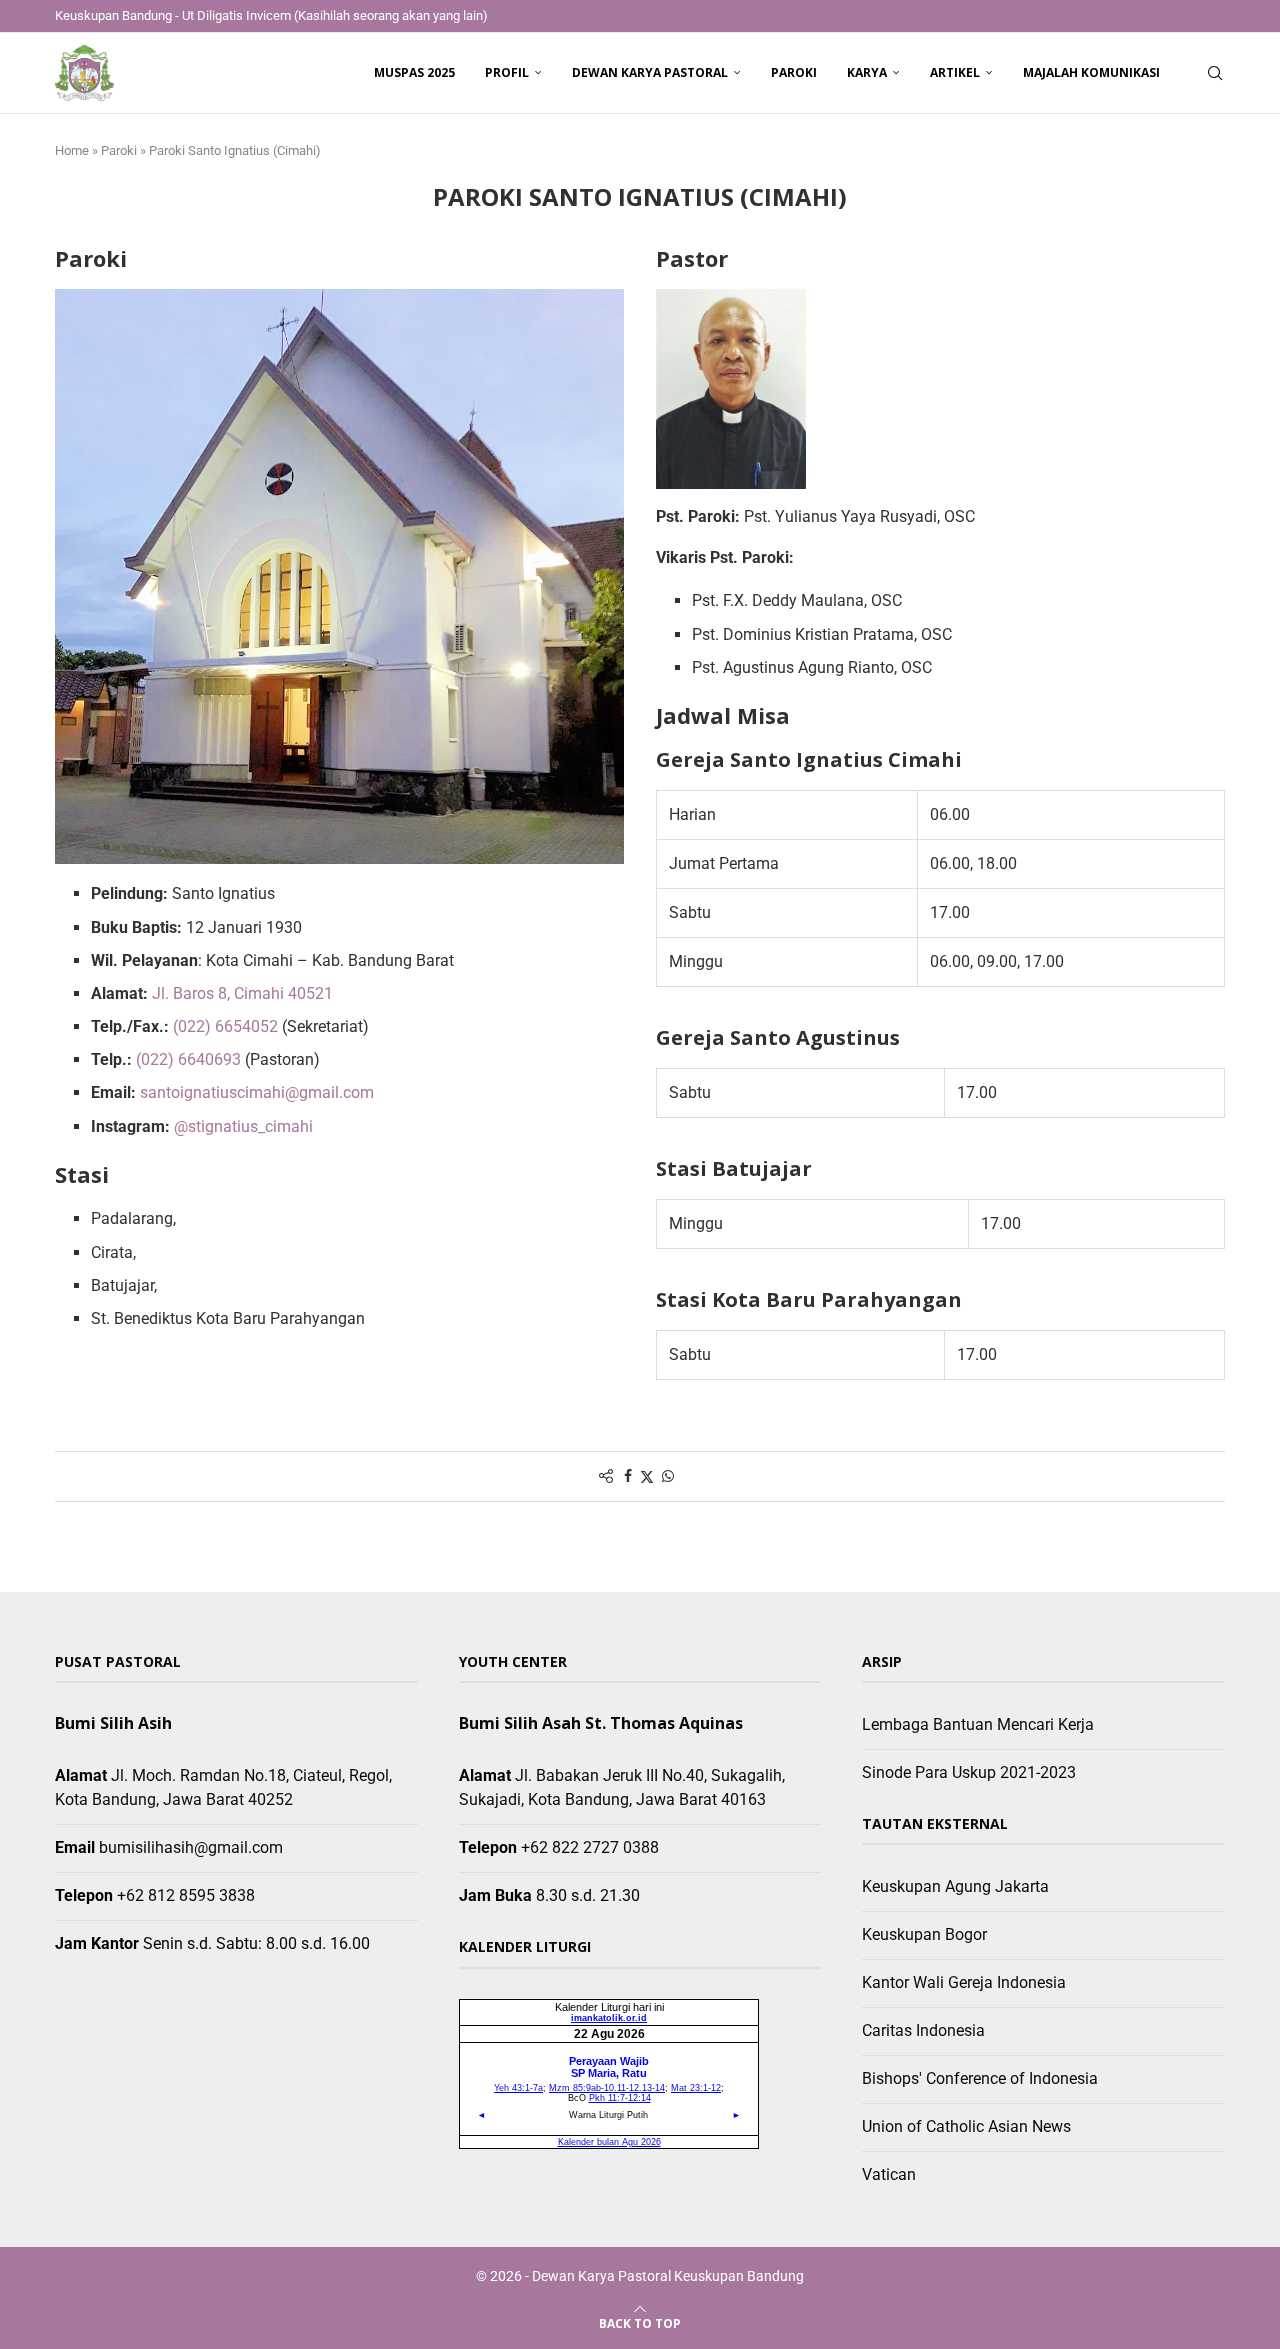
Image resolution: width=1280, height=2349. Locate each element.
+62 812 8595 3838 (186, 1895)
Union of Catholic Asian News (966, 2126)
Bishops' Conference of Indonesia (980, 2078)
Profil (507, 72)
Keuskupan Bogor (924, 1934)
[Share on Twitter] (647, 1476)
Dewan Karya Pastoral (650, 72)
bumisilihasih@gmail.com (191, 1847)
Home (72, 150)
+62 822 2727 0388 (590, 1847)
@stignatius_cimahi (243, 1126)
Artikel (955, 72)
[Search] (1215, 73)
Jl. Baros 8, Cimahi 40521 (242, 993)
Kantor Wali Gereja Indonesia (964, 1982)
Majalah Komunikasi (1091, 72)
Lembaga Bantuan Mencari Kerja (978, 1724)
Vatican (889, 2174)
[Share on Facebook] (628, 1476)
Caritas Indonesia (923, 2030)
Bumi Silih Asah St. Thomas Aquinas (601, 1723)
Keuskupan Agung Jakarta (955, 1886)
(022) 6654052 (225, 1026)
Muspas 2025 (414, 72)
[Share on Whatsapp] (668, 1476)
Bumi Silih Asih (113, 1723)
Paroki (794, 72)
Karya (867, 72)
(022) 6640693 (188, 1059)
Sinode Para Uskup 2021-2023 (969, 1772)
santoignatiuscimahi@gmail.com (257, 1092)
